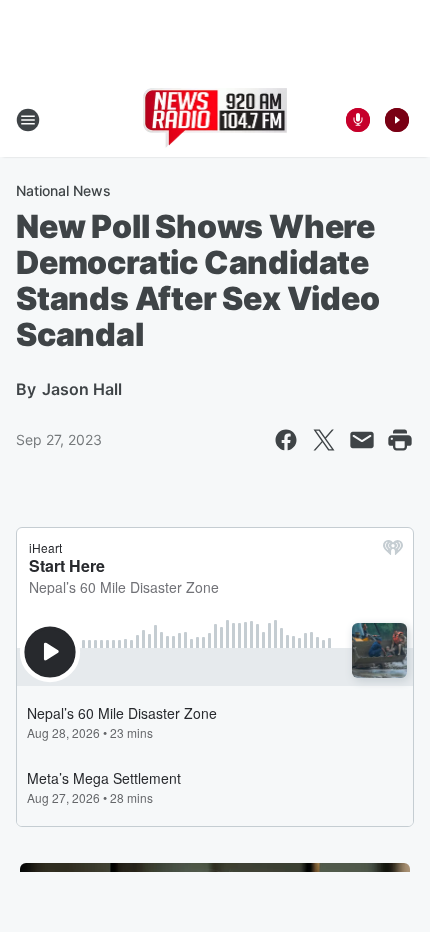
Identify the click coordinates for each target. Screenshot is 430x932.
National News (63, 190)
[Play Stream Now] (397, 120)
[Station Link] (215, 120)
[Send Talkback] (358, 120)
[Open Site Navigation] (28, 120)
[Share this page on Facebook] (286, 440)
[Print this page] (400, 440)
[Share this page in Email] (362, 440)
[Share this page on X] (324, 440)
